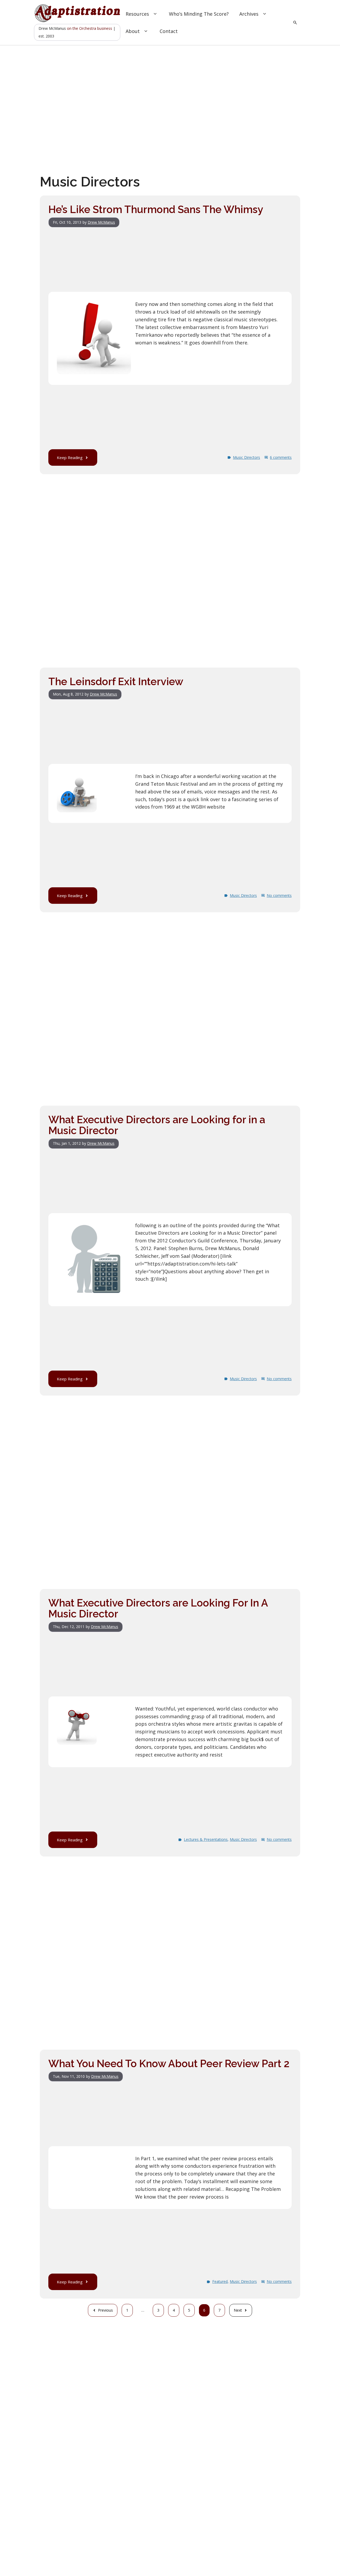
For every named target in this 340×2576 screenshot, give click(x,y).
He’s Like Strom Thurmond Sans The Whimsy (156, 209)
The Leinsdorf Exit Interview (116, 682)
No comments (279, 895)
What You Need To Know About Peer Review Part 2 (169, 2064)
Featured (220, 2281)
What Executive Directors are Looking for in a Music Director (157, 1125)
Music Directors (246, 457)
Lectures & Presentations (206, 1839)
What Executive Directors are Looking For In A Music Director (158, 1609)
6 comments (281, 457)
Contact (169, 31)
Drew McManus (101, 222)
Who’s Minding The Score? (199, 14)
